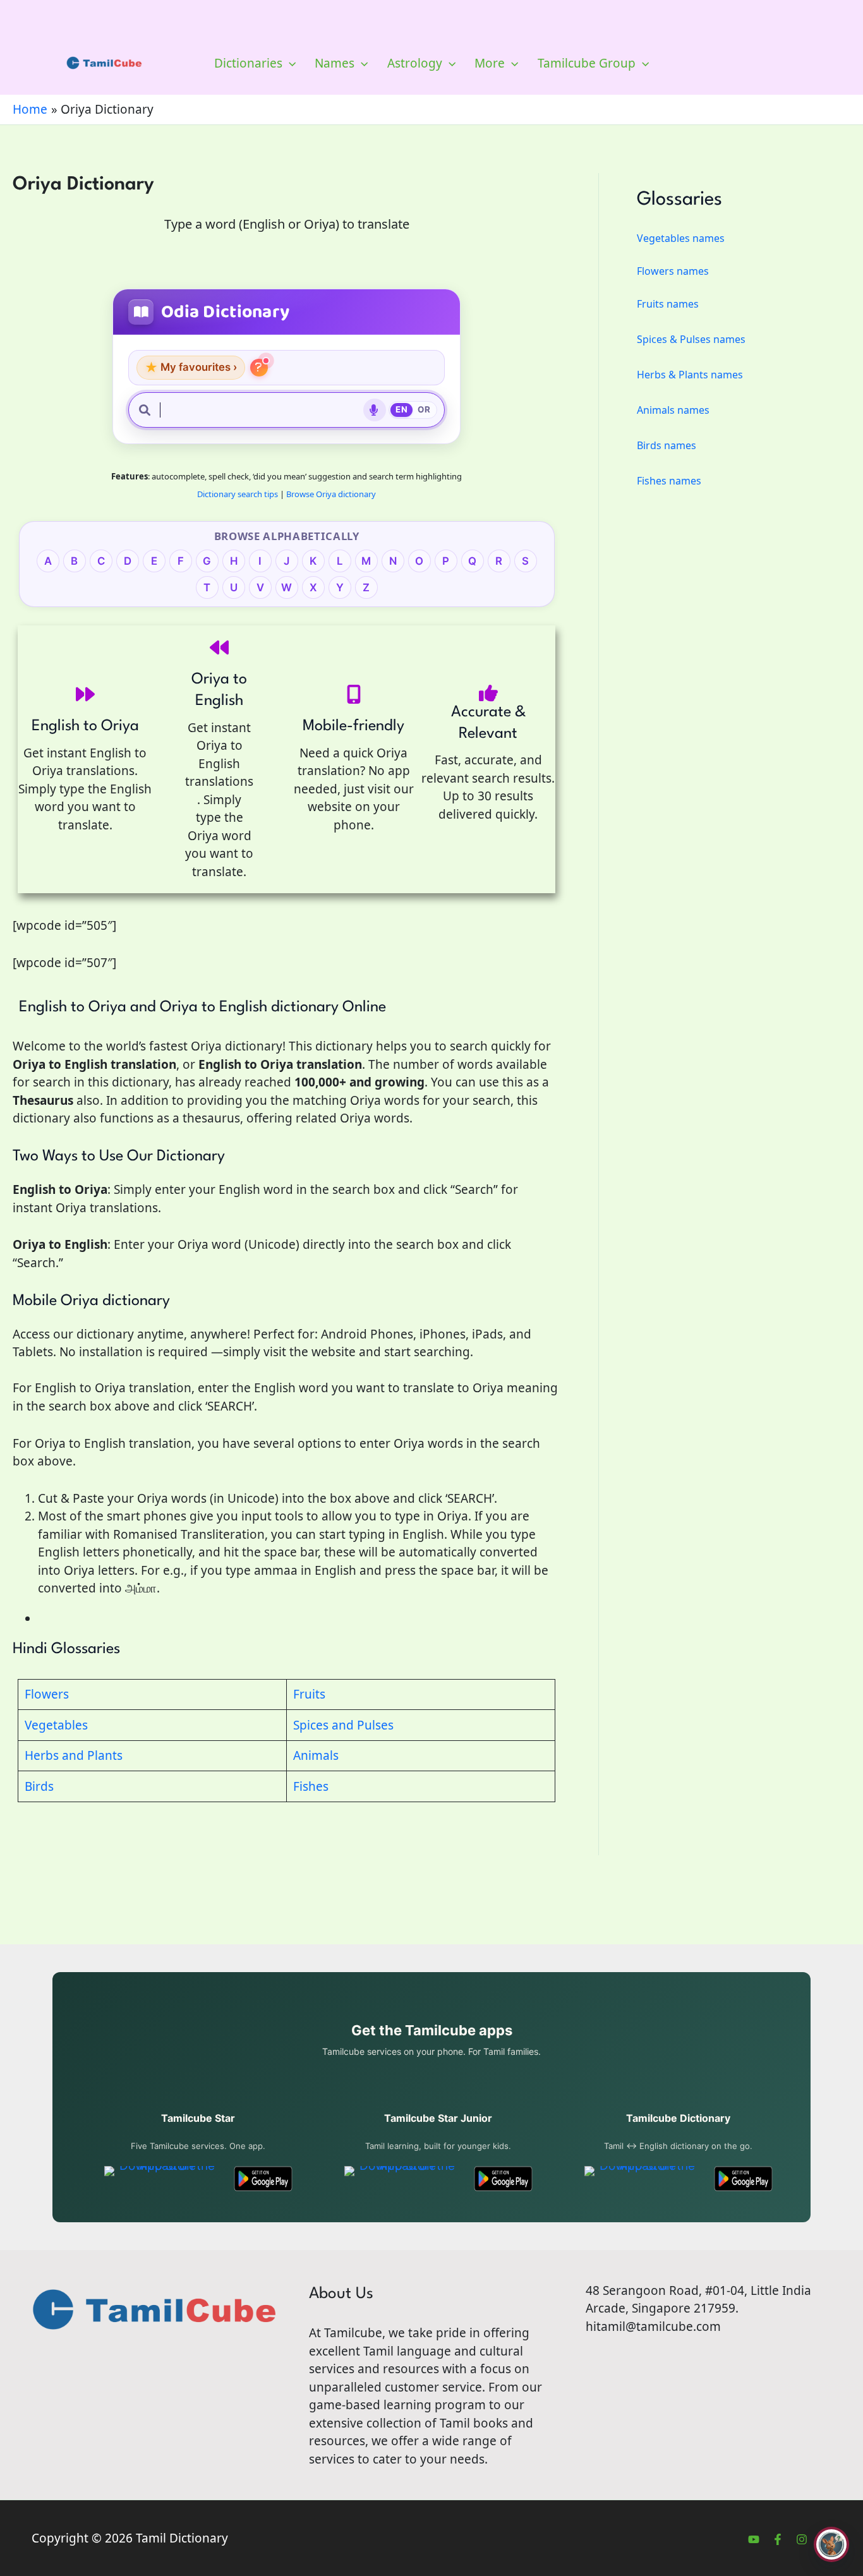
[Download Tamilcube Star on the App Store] (162, 2179)
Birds (39, 1786)
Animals (316, 1755)
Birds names (667, 445)
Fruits (309, 1694)
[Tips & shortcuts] (259, 368)
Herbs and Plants (74, 1755)
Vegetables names (681, 238)
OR (424, 409)
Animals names (673, 410)
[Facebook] (778, 2539)
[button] (289, 63)
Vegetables (56, 1725)
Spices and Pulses (343, 1725)
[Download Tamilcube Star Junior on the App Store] (402, 2179)
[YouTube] (754, 2539)
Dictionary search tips (238, 494)
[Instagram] (802, 2539)
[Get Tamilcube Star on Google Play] (263, 2179)
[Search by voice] (375, 410)
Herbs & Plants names (690, 375)
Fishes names (669, 481)
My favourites (191, 367)
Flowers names (673, 271)
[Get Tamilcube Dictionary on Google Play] (743, 2179)
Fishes (311, 1786)
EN (401, 409)
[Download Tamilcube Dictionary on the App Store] (642, 2179)
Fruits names (668, 304)
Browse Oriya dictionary (331, 494)
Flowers (47, 1694)
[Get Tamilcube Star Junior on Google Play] (503, 2179)
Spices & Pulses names (691, 339)
